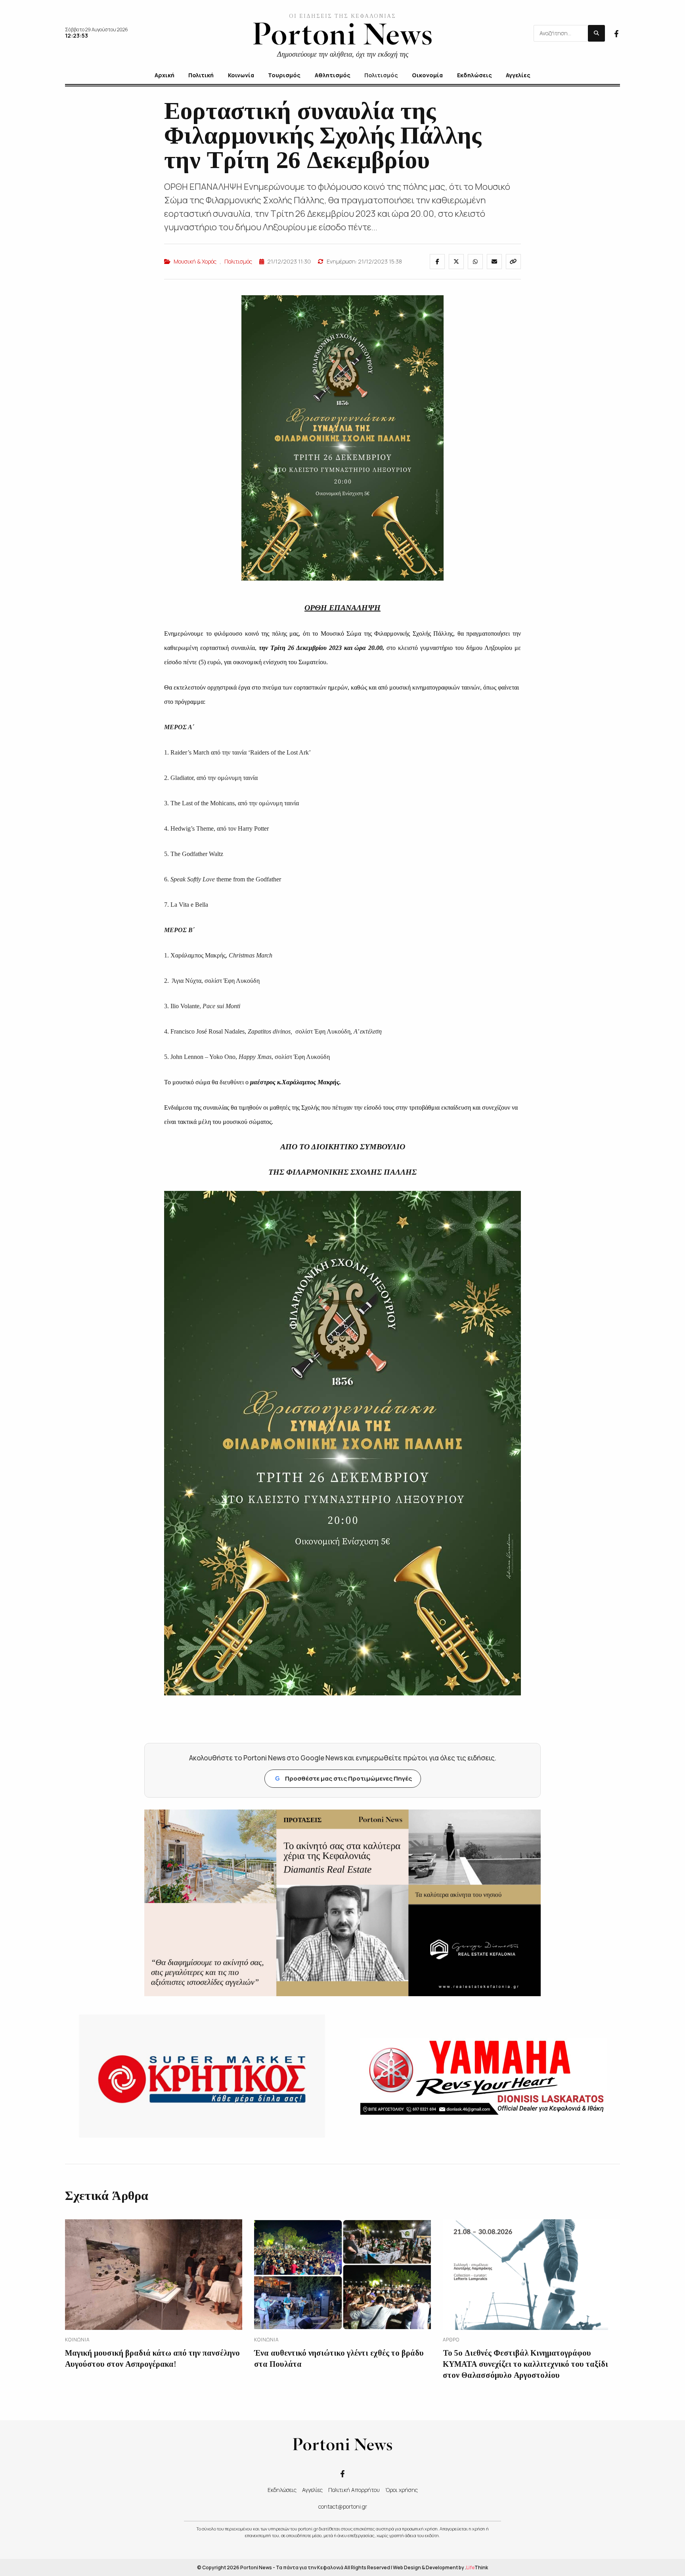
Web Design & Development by (440, 2567)
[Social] (616, 33)
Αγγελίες (312, 2490)
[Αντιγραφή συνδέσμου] (513, 262)
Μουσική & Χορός (195, 261)
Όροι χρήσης (402, 2490)
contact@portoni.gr (343, 2506)
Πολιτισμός (238, 261)
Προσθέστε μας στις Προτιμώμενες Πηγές (343, 1778)
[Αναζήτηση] (596, 33)
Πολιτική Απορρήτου (354, 2490)
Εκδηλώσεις (282, 2490)
